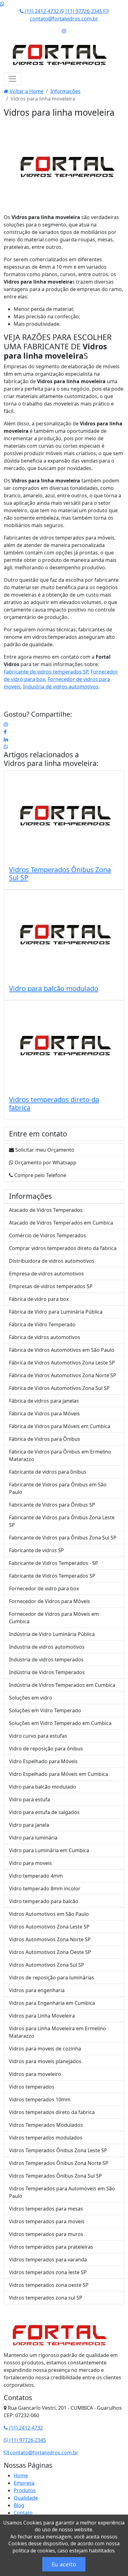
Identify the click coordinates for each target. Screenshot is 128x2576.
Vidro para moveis (30, 1863)
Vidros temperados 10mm (40, 2099)
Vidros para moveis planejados (45, 2061)
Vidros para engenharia (37, 1990)
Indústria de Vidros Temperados (47, 1672)
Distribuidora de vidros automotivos (52, 1261)
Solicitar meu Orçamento (44, 1150)
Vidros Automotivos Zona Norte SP (50, 1939)
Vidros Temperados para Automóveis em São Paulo (62, 2192)
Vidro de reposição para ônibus (46, 1749)
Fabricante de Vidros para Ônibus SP (52, 1505)
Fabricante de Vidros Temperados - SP (54, 1563)
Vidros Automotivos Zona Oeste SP (50, 1952)
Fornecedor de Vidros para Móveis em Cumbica (54, 1618)
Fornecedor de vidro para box (44, 1588)
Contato (23, 2513)
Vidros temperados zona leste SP (48, 2272)
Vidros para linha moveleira (50, 764)
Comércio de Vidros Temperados (48, 1235)
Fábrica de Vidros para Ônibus (45, 1439)
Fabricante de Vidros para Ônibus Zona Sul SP (63, 1538)
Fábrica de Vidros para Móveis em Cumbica (60, 1426)
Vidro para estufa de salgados (44, 1812)
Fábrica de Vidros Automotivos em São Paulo (62, 1350)
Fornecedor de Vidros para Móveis (50, 1601)
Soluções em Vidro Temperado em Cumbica (60, 1723)
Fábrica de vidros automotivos (45, 1337)
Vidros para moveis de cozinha (45, 2049)
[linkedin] (6, 739)
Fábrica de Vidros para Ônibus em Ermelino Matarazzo (60, 1455)
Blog (19, 2505)
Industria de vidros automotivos (61, 687)
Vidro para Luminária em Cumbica (49, 1850)
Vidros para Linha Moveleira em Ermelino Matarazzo (57, 2032)
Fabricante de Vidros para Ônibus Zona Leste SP (62, 1521)
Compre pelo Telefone (40, 1175)
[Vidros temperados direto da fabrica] (64, 1046)
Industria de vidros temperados (46, 1660)
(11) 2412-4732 (42, 11)
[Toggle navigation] (12, 79)
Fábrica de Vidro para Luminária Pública (56, 1312)
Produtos (25, 2490)
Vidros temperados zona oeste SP (49, 2285)
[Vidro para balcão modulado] (64, 935)
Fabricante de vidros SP (37, 1550)
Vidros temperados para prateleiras (51, 2247)
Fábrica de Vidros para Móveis (44, 1413)
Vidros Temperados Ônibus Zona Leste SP (58, 2150)
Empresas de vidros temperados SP (51, 1286)
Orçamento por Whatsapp (45, 1163)
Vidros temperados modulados (46, 2138)
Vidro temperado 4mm (36, 1876)
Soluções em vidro (31, 1698)
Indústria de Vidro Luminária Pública (52, 1634)
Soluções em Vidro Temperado (45, 1710)
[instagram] (6, 724)
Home (21, 2475)
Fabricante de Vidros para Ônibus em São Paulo (58, 1488)
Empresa (24, 2483)
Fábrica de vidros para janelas (44, 1401)
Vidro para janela (29, 1825)
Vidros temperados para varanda (48, 2260)
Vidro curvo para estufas (38, 1736)
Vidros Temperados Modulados (46, 2125)
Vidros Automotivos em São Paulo (49, 1914)
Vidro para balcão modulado (54, 988)
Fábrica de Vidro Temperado (42, 1324)
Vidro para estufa (30, 1799)
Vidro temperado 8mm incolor (45, 1888)
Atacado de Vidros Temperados (46, 1210)
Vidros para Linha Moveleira (42, 2016)
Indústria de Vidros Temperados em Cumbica (62, 1685)
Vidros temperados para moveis (47, 2221)
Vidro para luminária (33, 1838)
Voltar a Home (26, 91)
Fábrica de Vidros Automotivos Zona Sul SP (59, 1388)
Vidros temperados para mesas (46, 2209)
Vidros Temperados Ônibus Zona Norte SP (59, 2163)
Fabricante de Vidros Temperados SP (52, 1576)
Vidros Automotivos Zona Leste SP (49, 1927)
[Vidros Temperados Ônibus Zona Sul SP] (64, 816)
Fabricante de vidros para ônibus (48, 1472)
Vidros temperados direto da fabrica (54, 1103)
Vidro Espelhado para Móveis (43, 1761)
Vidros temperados (32, 2087)
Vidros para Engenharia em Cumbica (52, 2003)
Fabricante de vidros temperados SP (46, 672)
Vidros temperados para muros (46, 2234)
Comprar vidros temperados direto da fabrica (63, 1248)
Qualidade (26, 2498)
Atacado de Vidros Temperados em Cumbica (61, 1223)
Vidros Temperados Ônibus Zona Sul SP (60, 874)
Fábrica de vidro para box (39, 1299)
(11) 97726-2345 (84, 11)
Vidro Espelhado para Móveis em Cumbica (59, 1774)
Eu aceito (64, 2564)
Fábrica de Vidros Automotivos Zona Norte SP (63, 1375)
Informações (65, 91)
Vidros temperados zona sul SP (46, 2298)
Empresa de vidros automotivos (46, 1274)
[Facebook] (5, 732)
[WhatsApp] (6, 747)
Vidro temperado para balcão (44, 1901)
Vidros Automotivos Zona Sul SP (47, 1965)
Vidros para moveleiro (35, 2074)
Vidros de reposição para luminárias (52, 1978)
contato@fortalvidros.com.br (43, 2453)
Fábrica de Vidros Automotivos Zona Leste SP (62, 1363)
